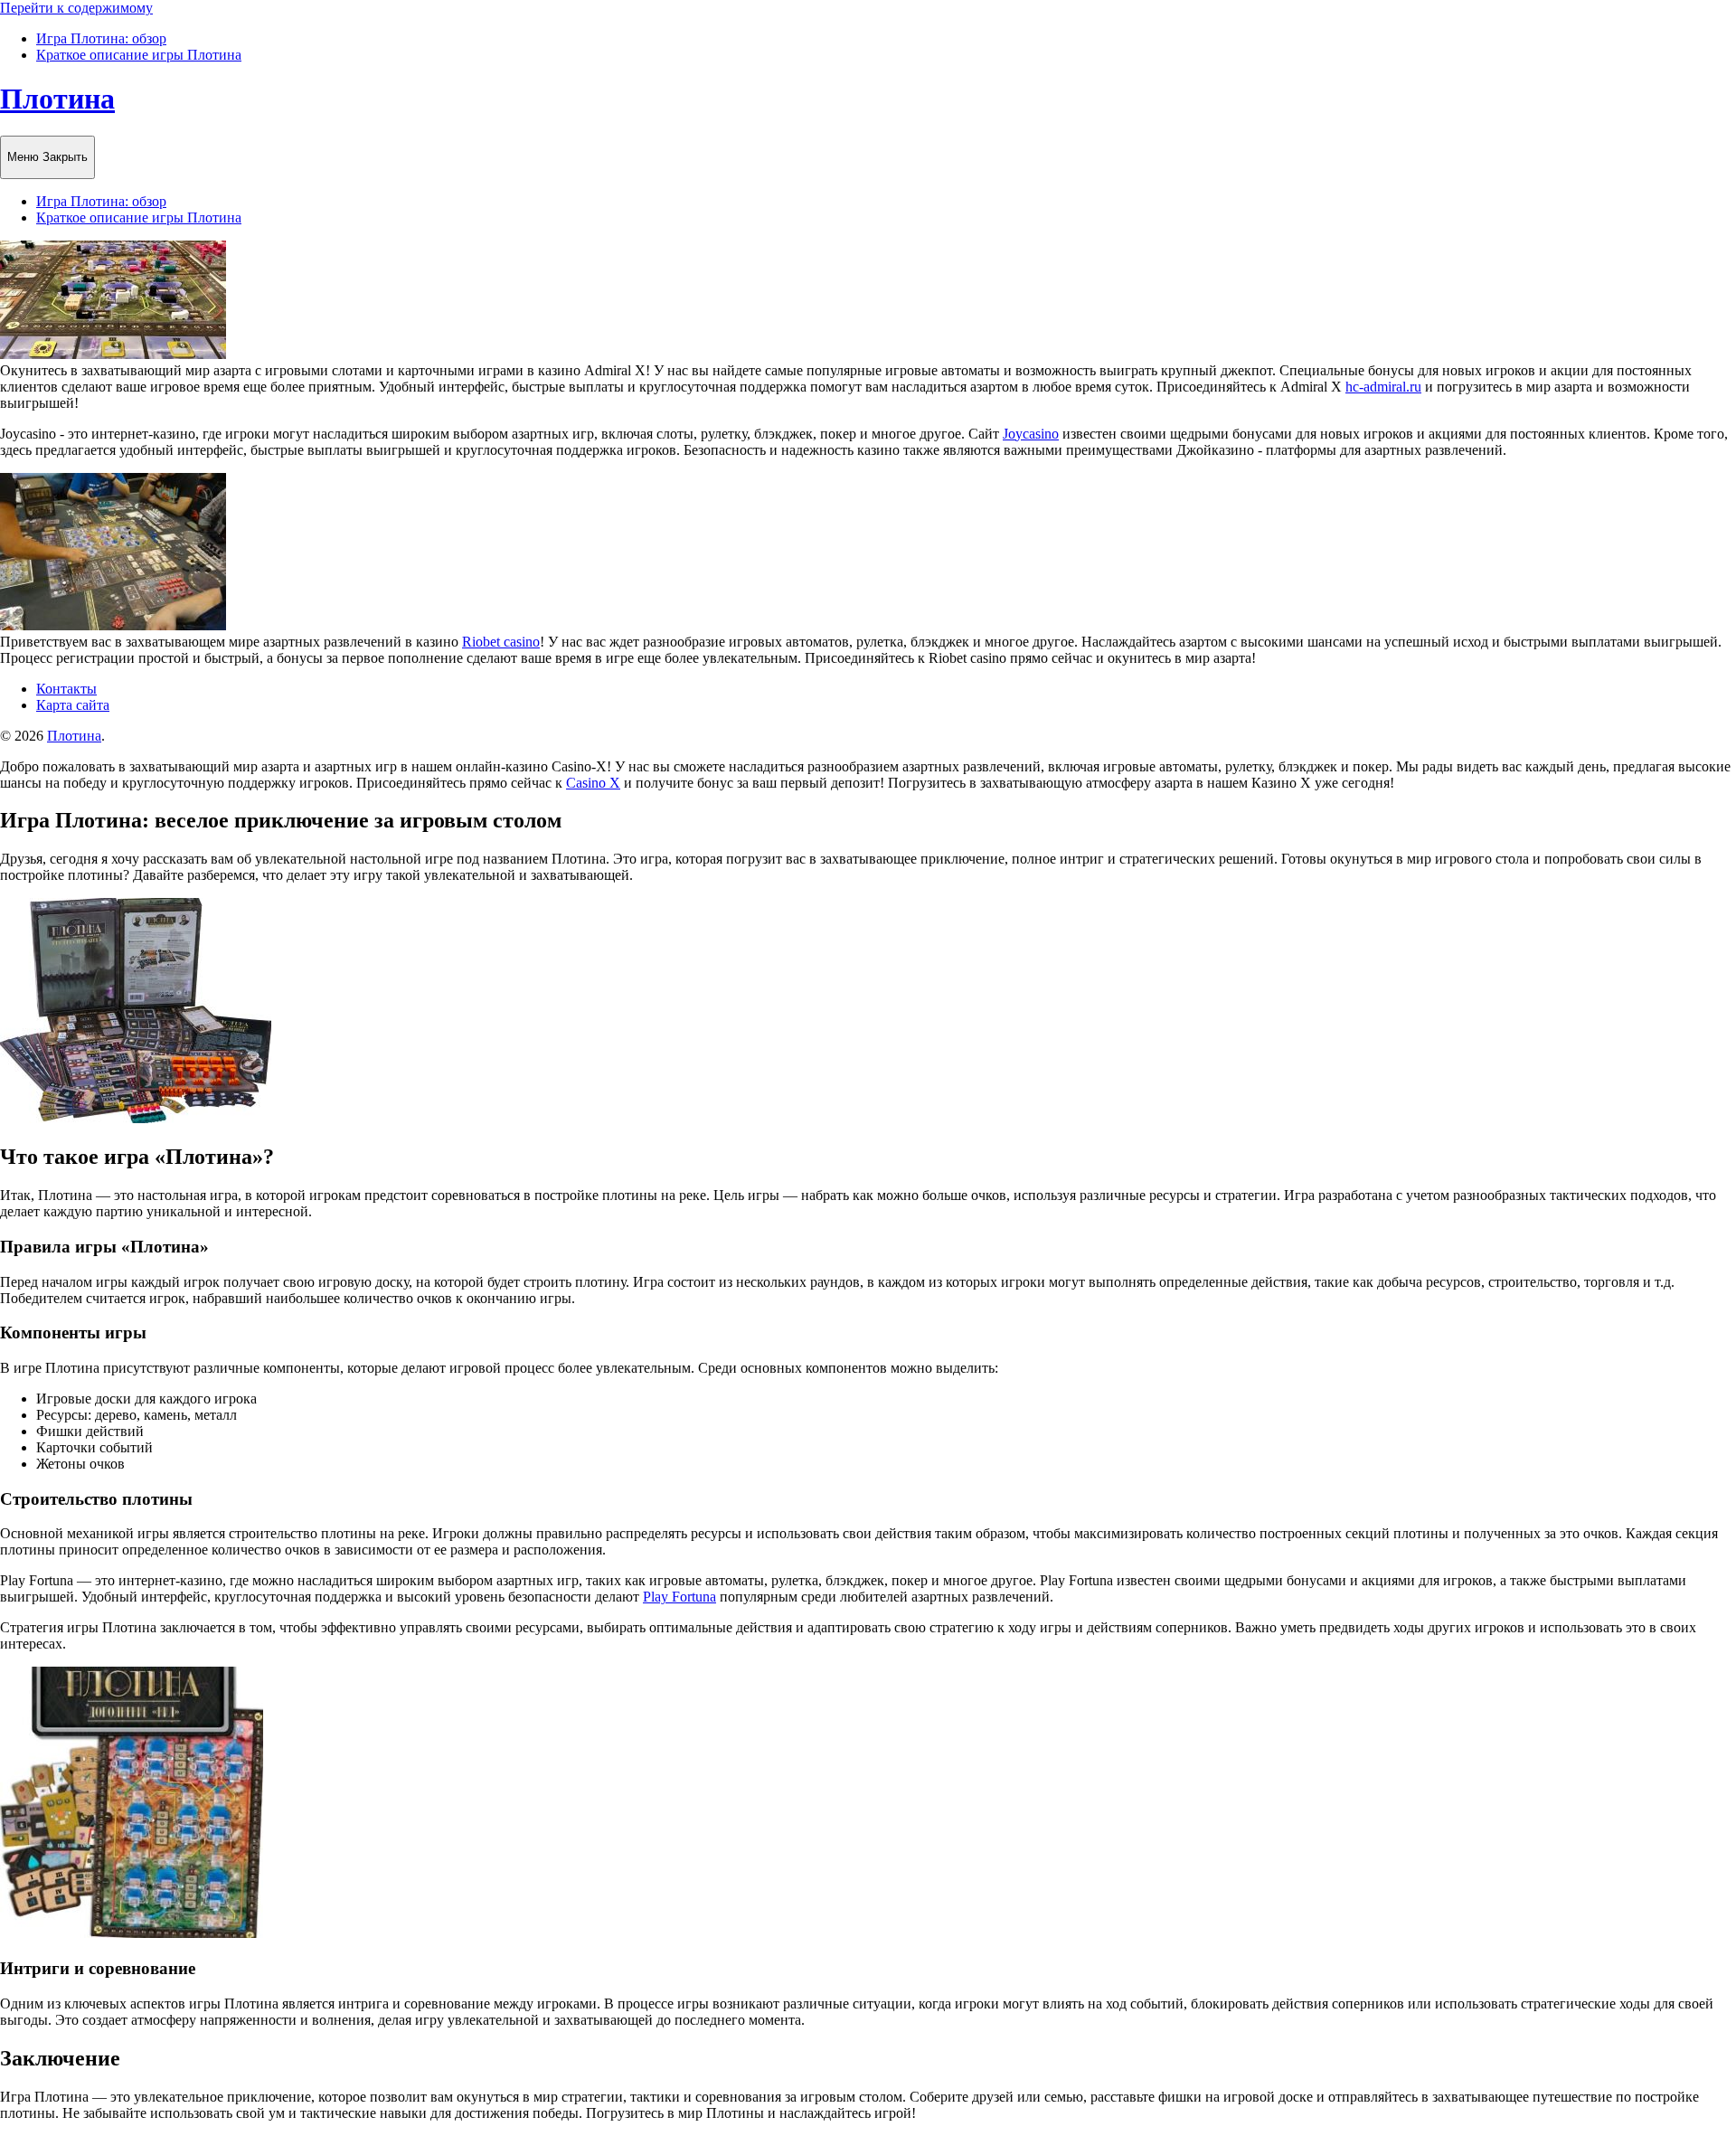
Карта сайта (73, 705)
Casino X (593, 783)
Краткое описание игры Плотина (139, 55)
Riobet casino (501, 642)
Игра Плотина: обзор (101, 38)
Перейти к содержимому (76, 8)
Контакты (66, 689)
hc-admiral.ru (1383, 387)
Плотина (57, 99)
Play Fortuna (679, 1597)
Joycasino (1031, 434)
